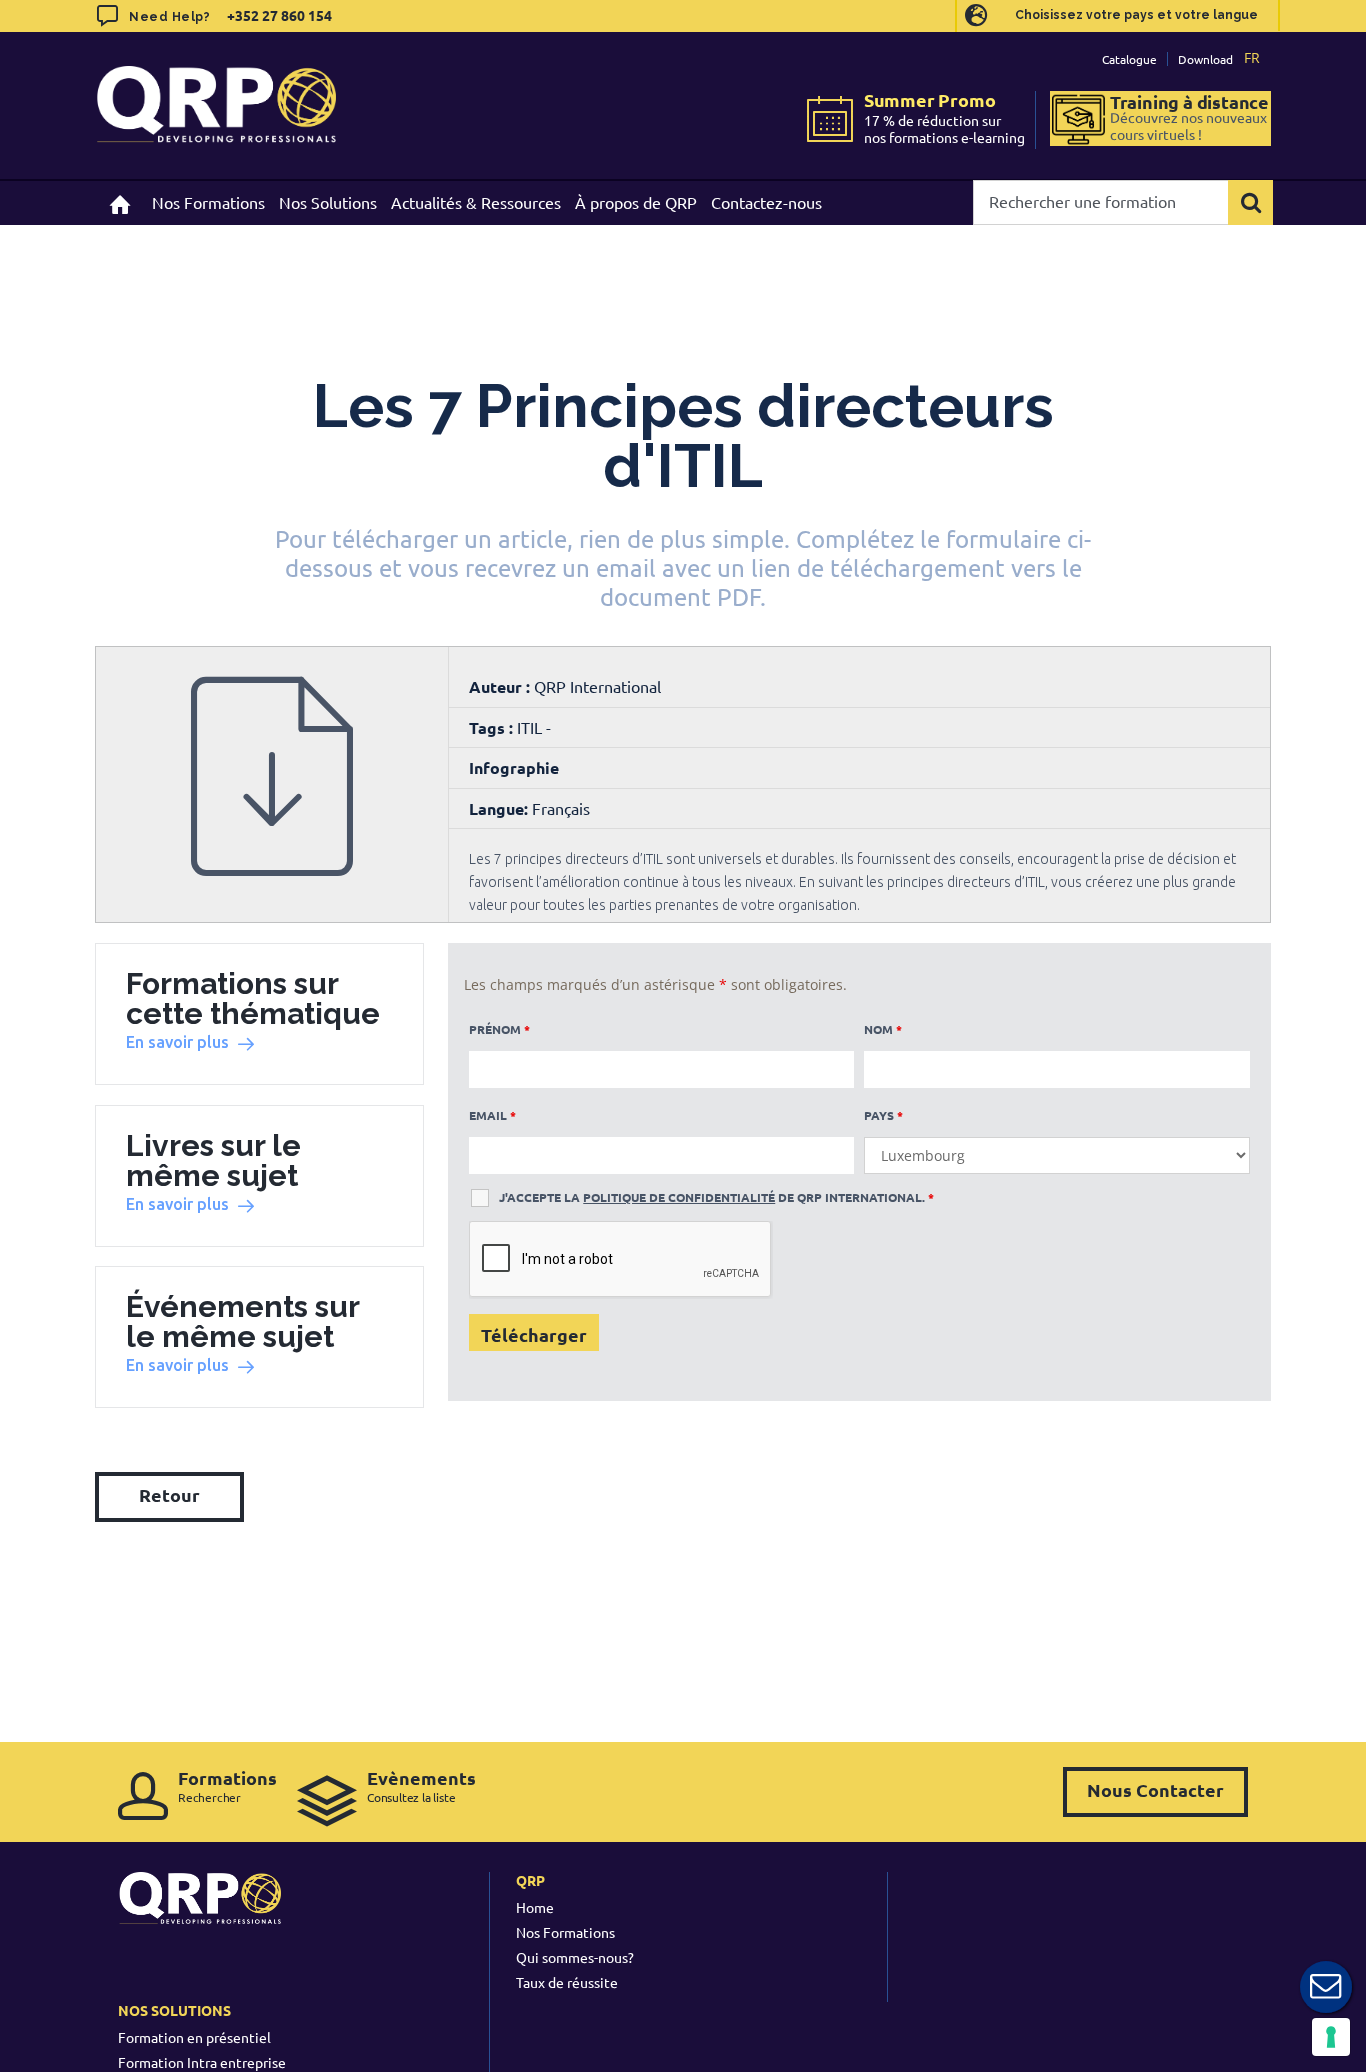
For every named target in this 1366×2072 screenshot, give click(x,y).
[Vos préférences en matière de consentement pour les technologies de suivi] (1331, 2037)
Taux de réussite (567, 1982)
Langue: (498, 808)
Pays (883, 1115)
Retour (169, 1494)
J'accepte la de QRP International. (716, 1197)
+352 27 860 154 (278, 15)
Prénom (499, 1029)
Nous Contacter (1155, 1789)
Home (535, 1907)
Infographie (514, 767)
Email (492, 1115)
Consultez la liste (421, 1785)
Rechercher (227, 1785)
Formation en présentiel (194, 2037)
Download (1205, 59)
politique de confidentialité (679, 1197)
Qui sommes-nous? (575, 1957)
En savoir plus (177, 1042)
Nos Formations (565, 1932)
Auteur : (501, 686)
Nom (883, 1029)
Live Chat (1326, 1987)
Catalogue (1129, 59)
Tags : (493, 727)
